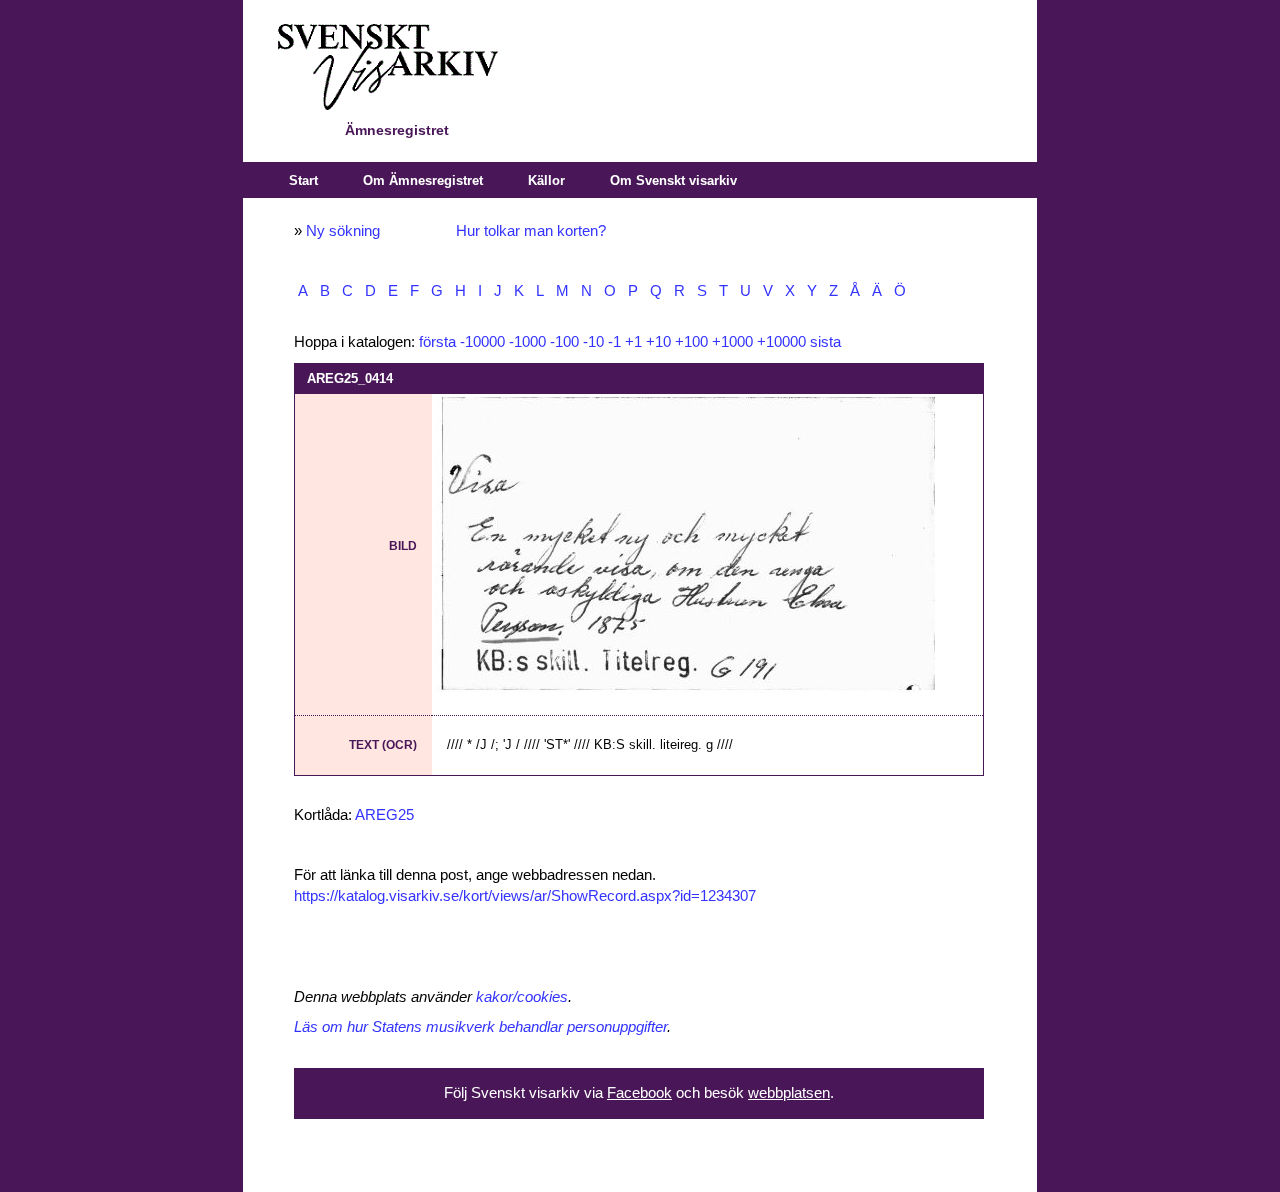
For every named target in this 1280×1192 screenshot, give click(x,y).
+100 (691, 342)
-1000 (527, 342)
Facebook (639, 1093)
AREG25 (384, 815)
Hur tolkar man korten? (531, 231)
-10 (593, 342)
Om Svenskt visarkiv (673, 180)
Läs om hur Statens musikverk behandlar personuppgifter (480, 1027)
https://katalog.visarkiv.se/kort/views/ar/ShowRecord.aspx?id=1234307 (525, 896)
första (437, 342)
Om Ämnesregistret (423, 180)
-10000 (482, 342)
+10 (658, 342)
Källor (546, 180)
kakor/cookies (522, 997)
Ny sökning (343, 231)
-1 (614, 342)
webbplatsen (789, 1093)
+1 (633, 342)
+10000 (781, 342)
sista (825, 342)
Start (303, 180)
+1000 (732, 342)
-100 (564, 342)
